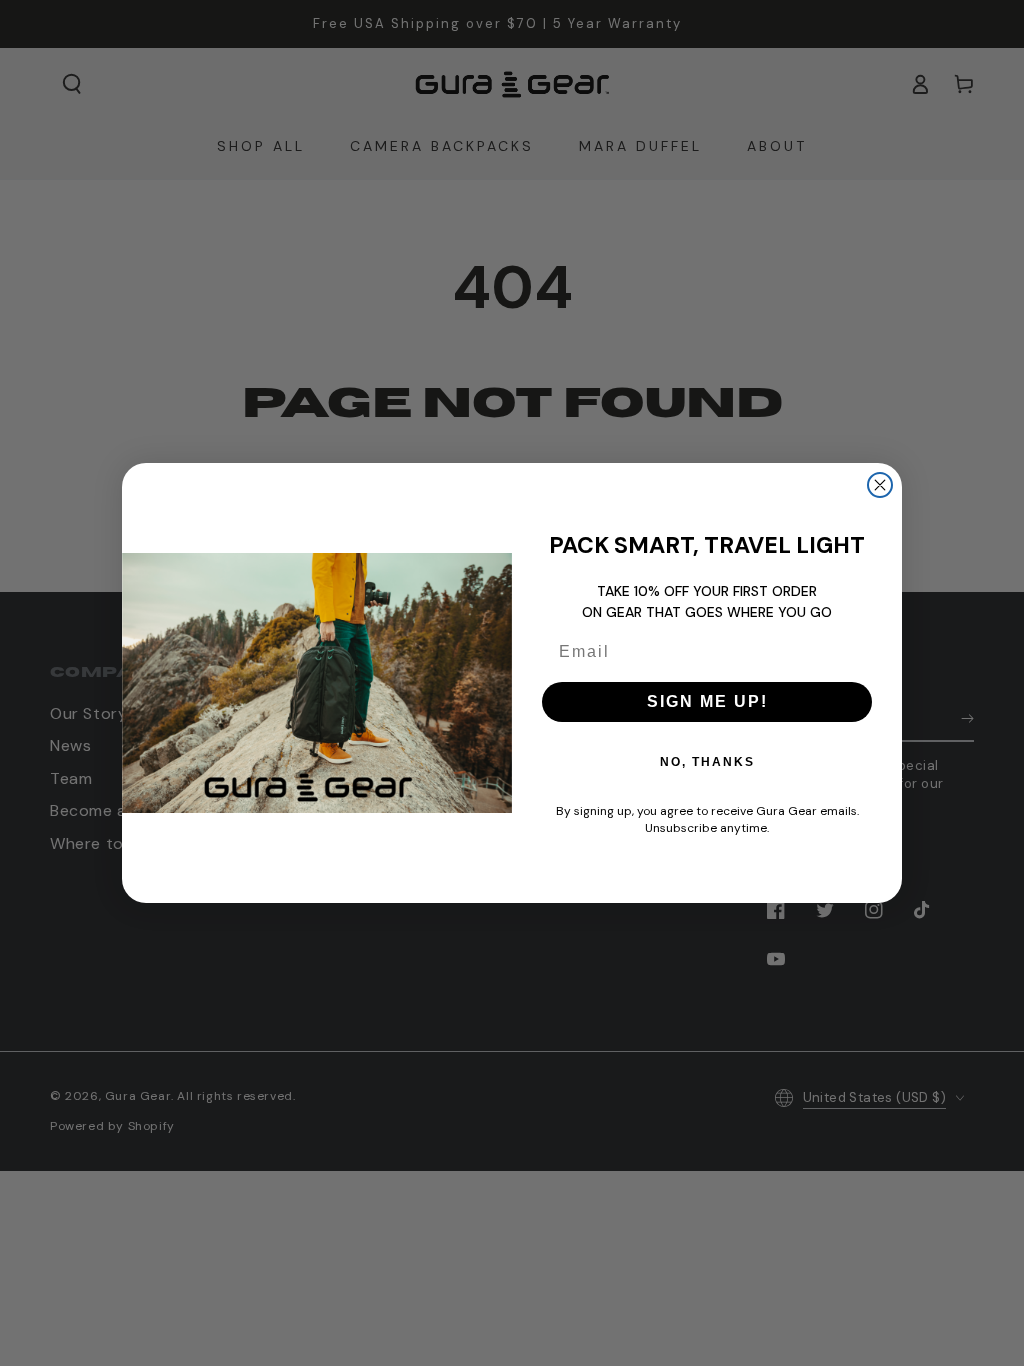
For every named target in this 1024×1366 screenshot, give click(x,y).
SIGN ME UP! (707, 701)
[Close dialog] (880, 485)
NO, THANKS (707, 762)
